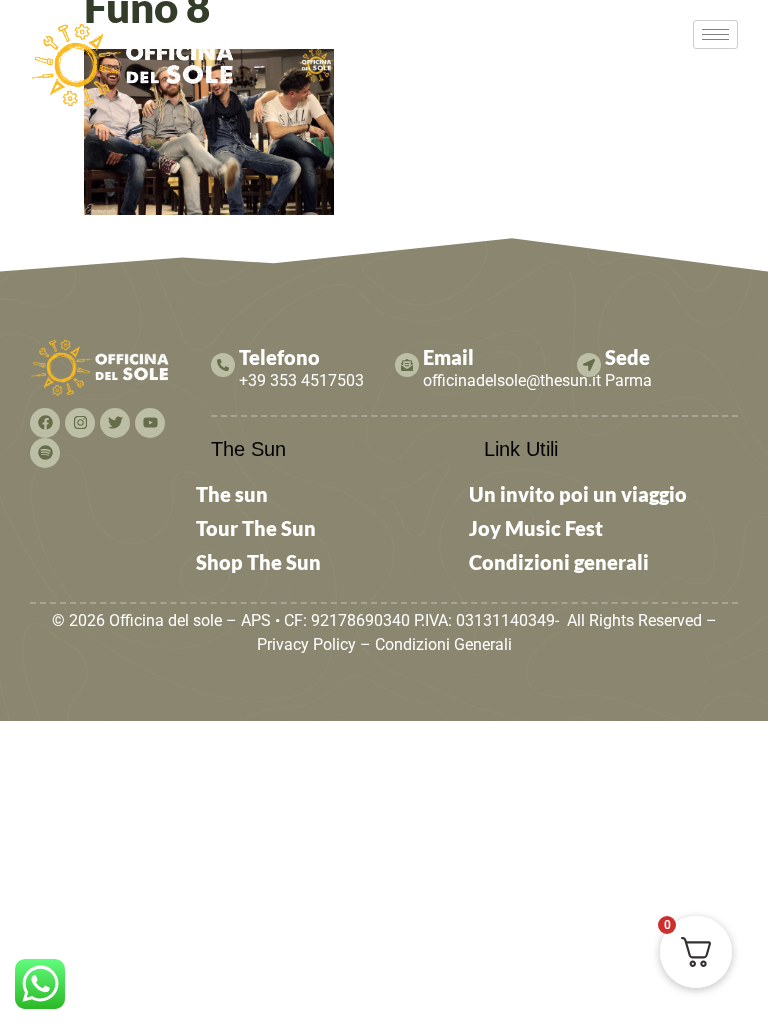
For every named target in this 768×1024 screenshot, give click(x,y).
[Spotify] (45, 453)
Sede (627, 357)
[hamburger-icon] (715, 34)
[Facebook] (45, 423)
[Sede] (589, 365)
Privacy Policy (306, 644)
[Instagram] (80, 423)
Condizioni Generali (443, 644)
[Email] (407, 365)
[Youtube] (150, 423)
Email (448, 357)
